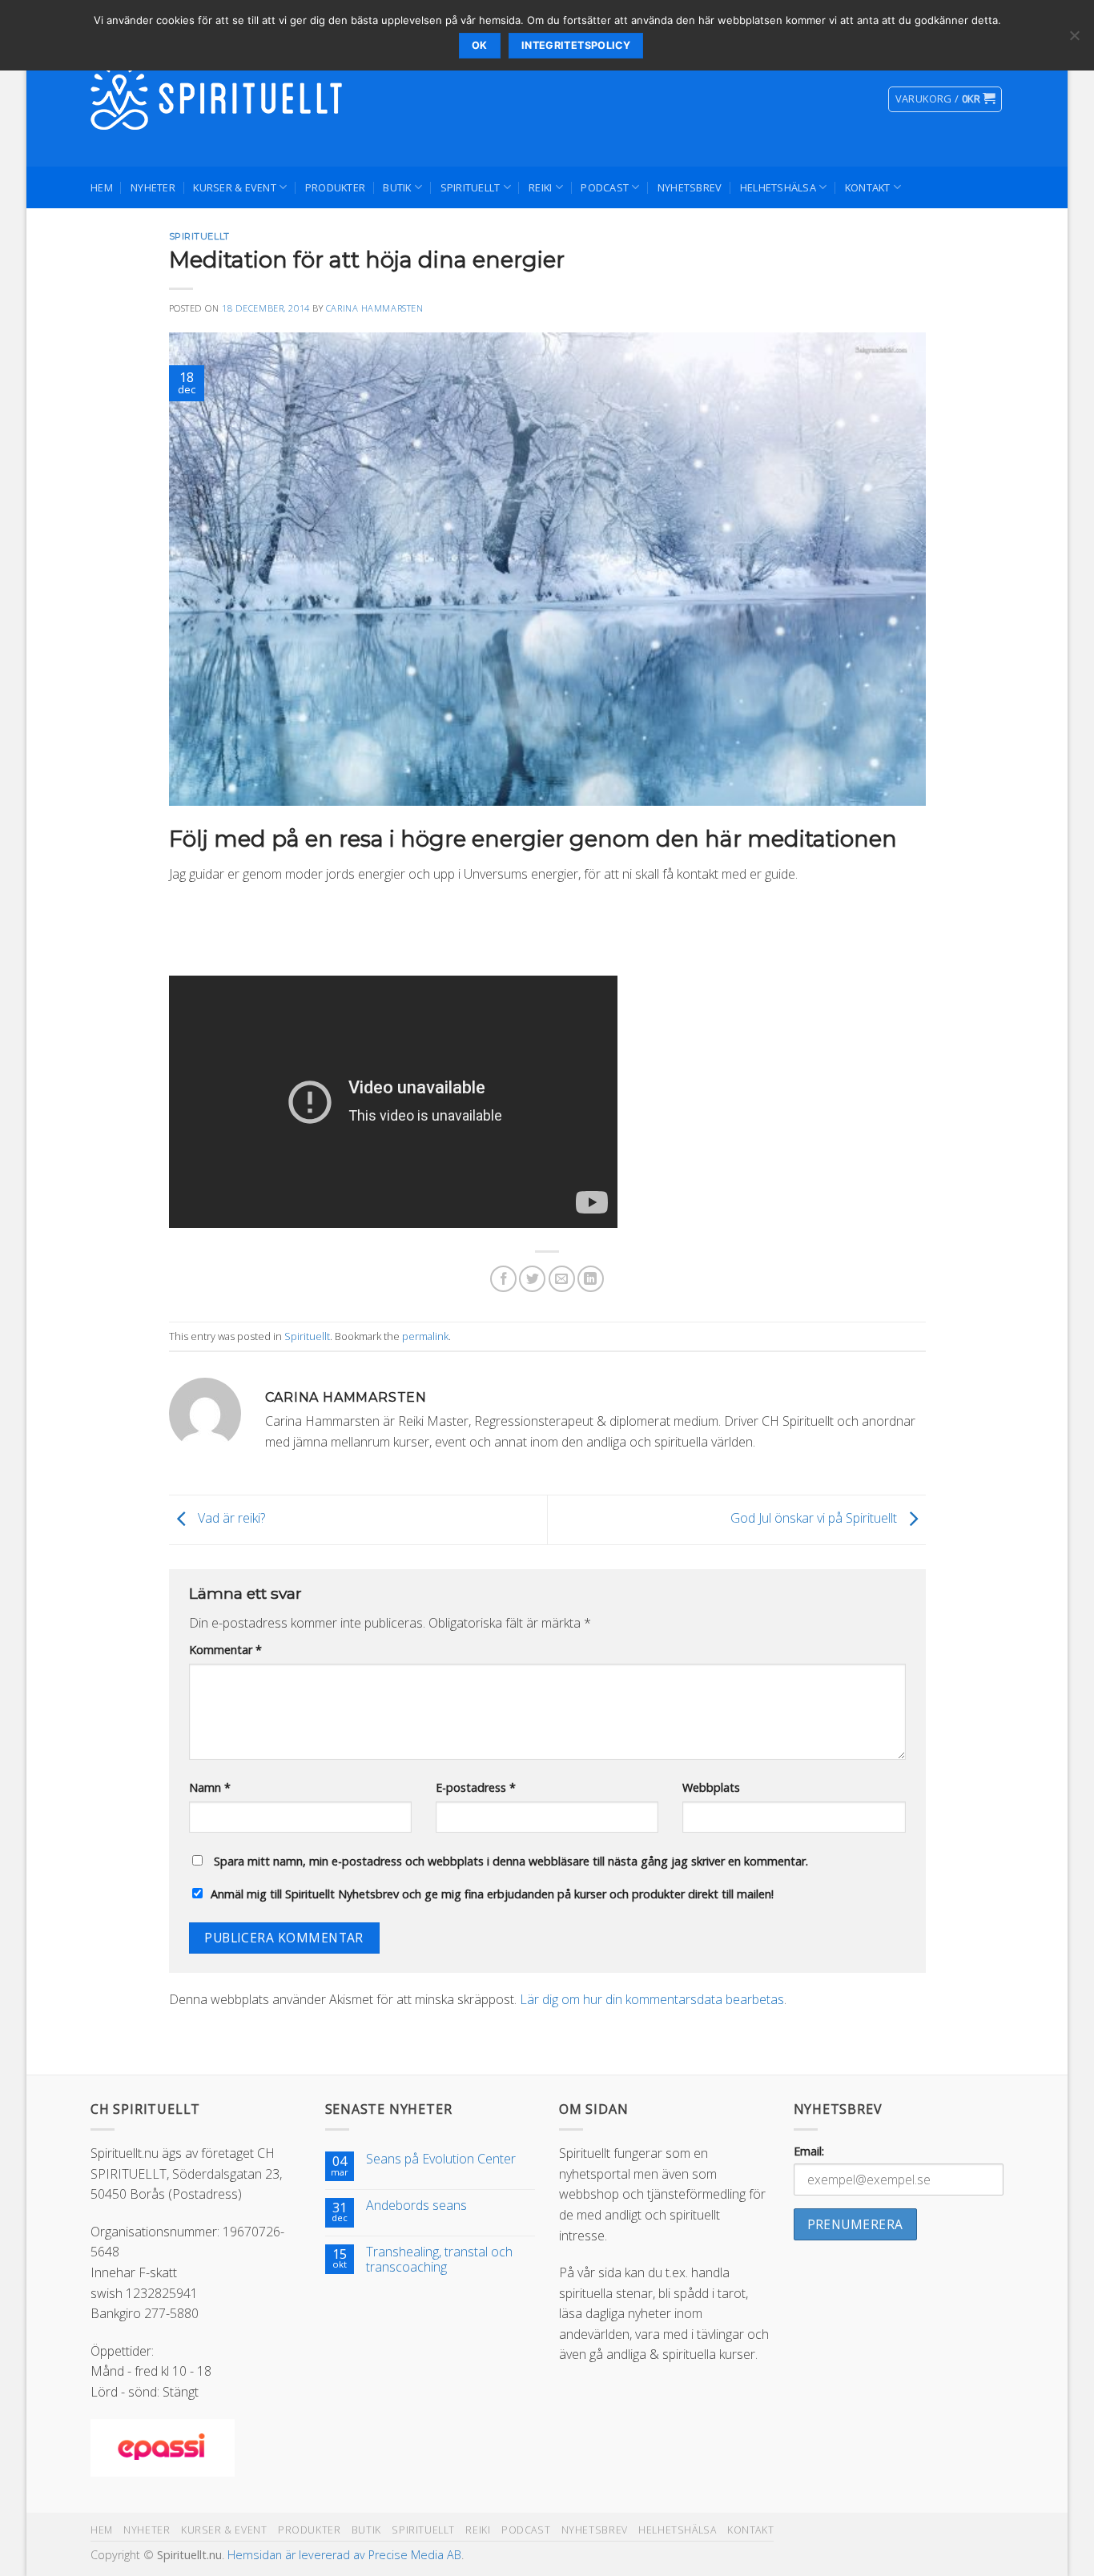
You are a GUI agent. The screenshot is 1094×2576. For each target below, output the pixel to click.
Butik (397, 187)
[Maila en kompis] (562, 1279)
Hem (102, 187)
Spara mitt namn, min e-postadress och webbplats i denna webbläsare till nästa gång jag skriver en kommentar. (511, 1861)
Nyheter (153, 187)
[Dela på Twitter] (532, 1279)
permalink (425, 1336)
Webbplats (711, 1787)
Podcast (605, 187)
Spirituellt (471, 187)
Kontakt (868, 187)
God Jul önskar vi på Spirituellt (815, 1519)
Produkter (335, 187)
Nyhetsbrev (690, 187)
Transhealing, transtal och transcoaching (439, 2260)
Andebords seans (416, 2206)
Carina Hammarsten (375, 308)
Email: (809, 2151)
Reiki (540, 187)
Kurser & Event (235, 187)
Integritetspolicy (576, 45)
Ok (480, 45)
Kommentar (225, 1650)
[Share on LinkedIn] (591, 1279)
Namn (210, 1787)
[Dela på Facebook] (503, 1279)
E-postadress (476, 1787)
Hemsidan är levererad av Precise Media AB (344, 2555)
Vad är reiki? (230, 1519)
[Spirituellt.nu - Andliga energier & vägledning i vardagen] (219, 99)
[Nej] (1074, 40)
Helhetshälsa (778, 187)
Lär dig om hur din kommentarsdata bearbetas (652, 1999)
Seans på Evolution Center (441, 2159)
